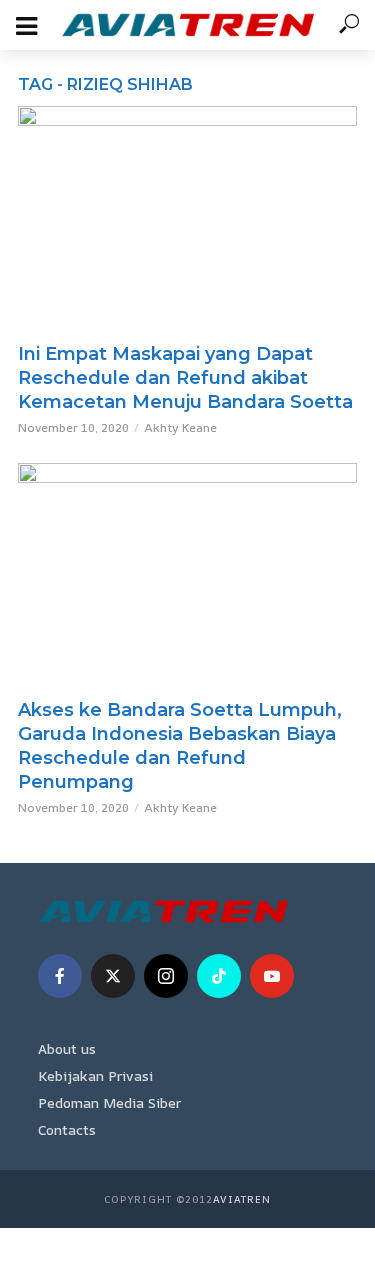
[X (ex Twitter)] (113, 976)
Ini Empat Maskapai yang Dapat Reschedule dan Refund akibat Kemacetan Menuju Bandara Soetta (185, 378)
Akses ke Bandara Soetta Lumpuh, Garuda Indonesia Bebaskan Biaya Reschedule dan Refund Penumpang (180, 746)
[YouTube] (272, 976)
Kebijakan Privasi (95, 1075)
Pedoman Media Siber (109, 1102)
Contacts (67, 1129)
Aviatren (242, 1199)
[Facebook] (60, 976)
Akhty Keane (180, 427)
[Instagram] (166, 976)
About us (67, 1048)
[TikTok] (219, 976)
